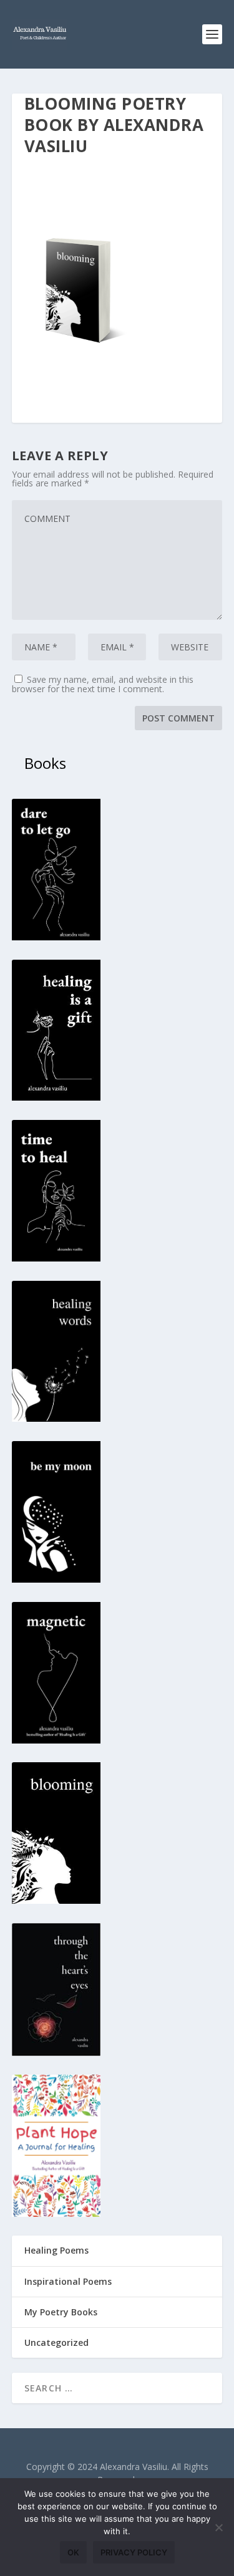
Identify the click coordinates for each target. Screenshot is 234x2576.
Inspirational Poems (68, 2281)
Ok (73, 2552)
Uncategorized (56, 2342)
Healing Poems (56, 2250)
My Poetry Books (61, 2312)
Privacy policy (134, 2552)
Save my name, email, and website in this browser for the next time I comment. (103, 684)
